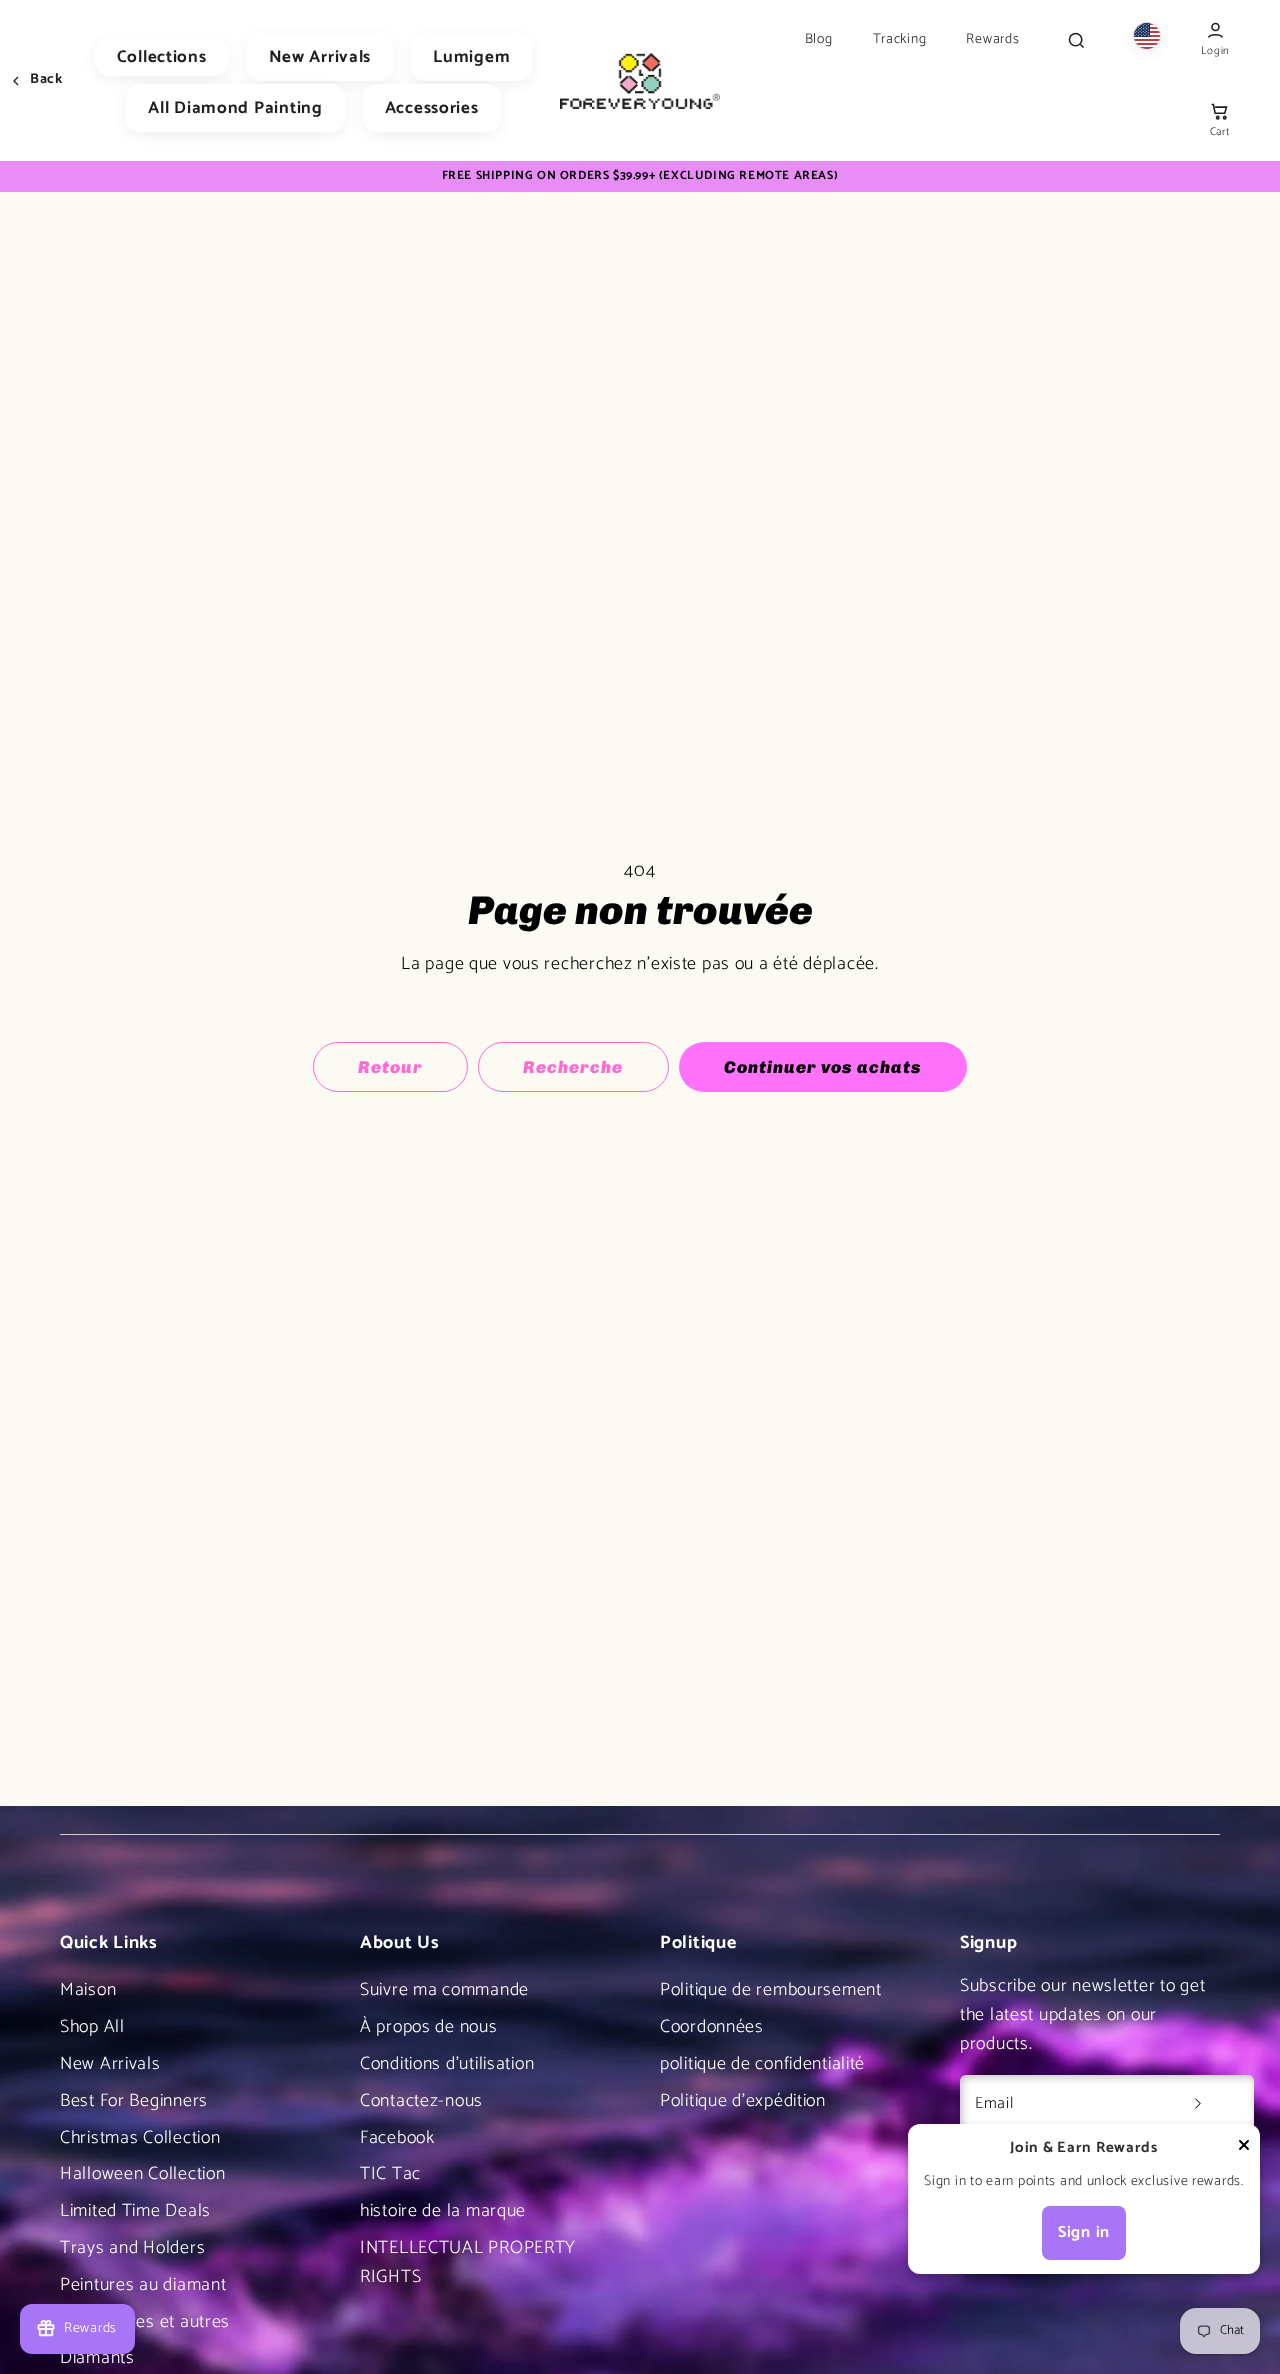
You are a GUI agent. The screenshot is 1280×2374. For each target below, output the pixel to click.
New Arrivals (320, 57)
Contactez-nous (421, 2101)
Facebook (397, 2138)
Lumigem (471, 57)
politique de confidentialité (762, 2064)
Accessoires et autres (145, 2322)
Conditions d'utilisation (447, 2064)
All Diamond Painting (235, 108)
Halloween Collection (142, 2174)
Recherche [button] (573, 1067)
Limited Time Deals (135, 2211)
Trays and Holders (132, 2248)
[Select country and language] (1147, 40)
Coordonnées (712, 2027)
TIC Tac (390, 2174)
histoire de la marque (443, 2211)
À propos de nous (429, 2027)
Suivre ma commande (444, 1990)
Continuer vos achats (823, 1067)
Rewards (992, 40)
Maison (88, 1990)
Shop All (92, 2027)
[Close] (1244, 2150)
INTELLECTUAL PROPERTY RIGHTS (468, 2262)
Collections (162, 57)
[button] (1219, 121)
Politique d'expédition (743, 2101)
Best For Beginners (134, 2101)
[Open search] (1076, 40)
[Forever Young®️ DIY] (640, 81)
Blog (819, 40)
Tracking (900, 40)
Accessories (432, 108)
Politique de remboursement (771, 1990)
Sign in (1084, 2232)
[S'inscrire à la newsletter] (1198, 2104)
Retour (390, 1067)
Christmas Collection (140, 2138)
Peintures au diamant (143, 2285)
